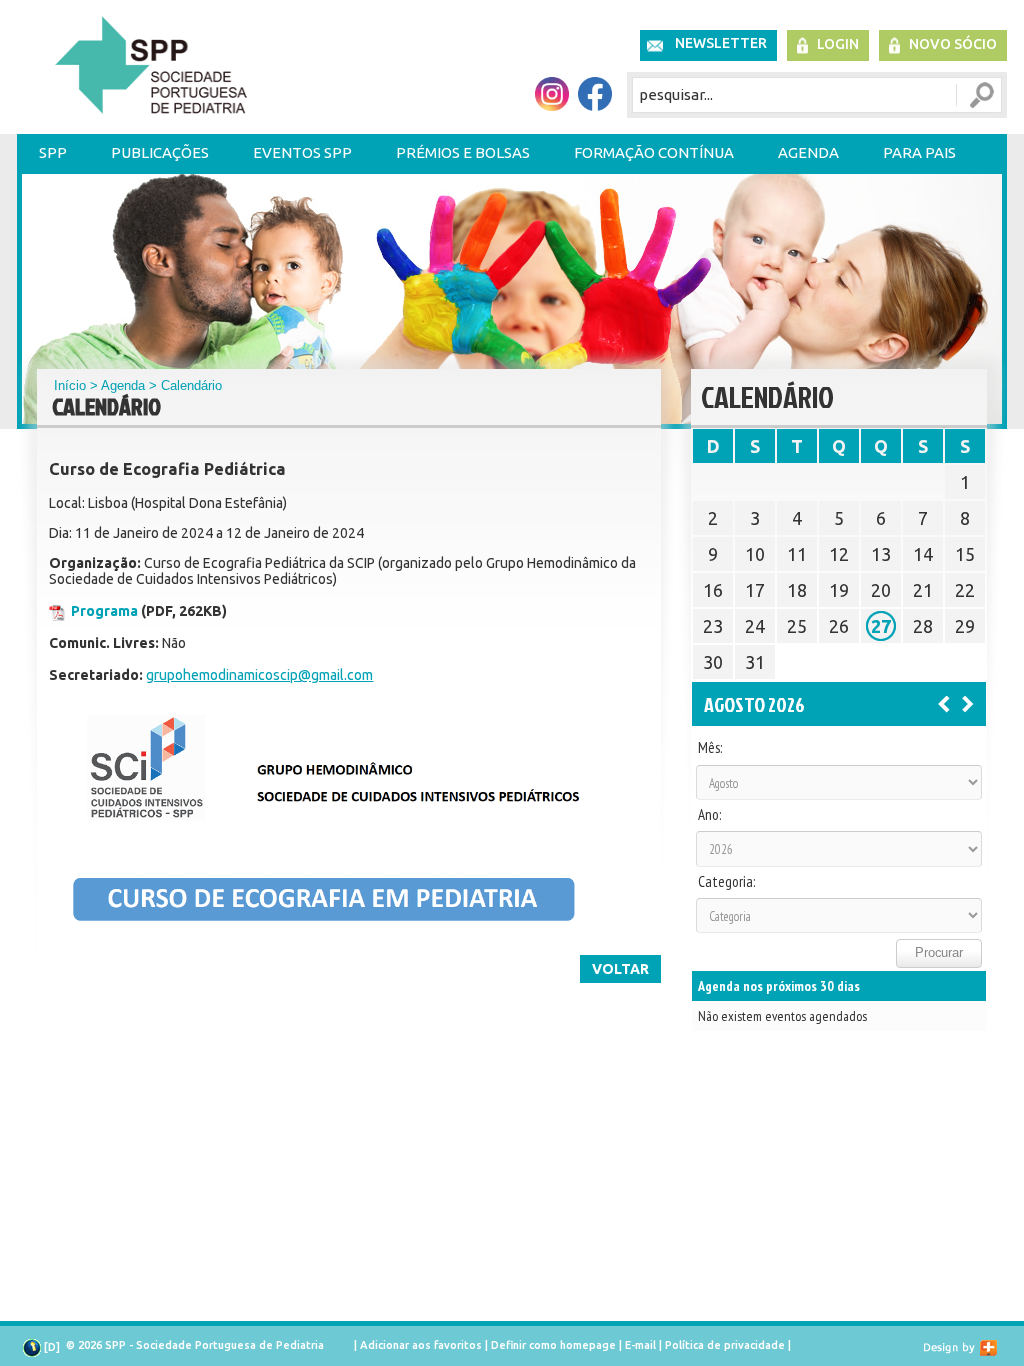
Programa (104, 611)
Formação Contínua (654, 152)
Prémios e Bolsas (463, 152)
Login (838, 44)
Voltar (620, 969)
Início (70, 385)
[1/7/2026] (944, 703)
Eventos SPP (302, 152)
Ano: (709, 815)
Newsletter (721, 43)
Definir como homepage (553, 1345)
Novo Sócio (953, 44)
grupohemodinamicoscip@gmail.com (259, 675)
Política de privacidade (725, 1345)
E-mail (640, 1345)
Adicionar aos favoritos (421, 1345)
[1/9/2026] (968, 703)
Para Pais (919, 152)
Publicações (160, 152)
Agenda (808, 152)
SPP (53, 152)
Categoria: (726, 882)
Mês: (710, 748)
